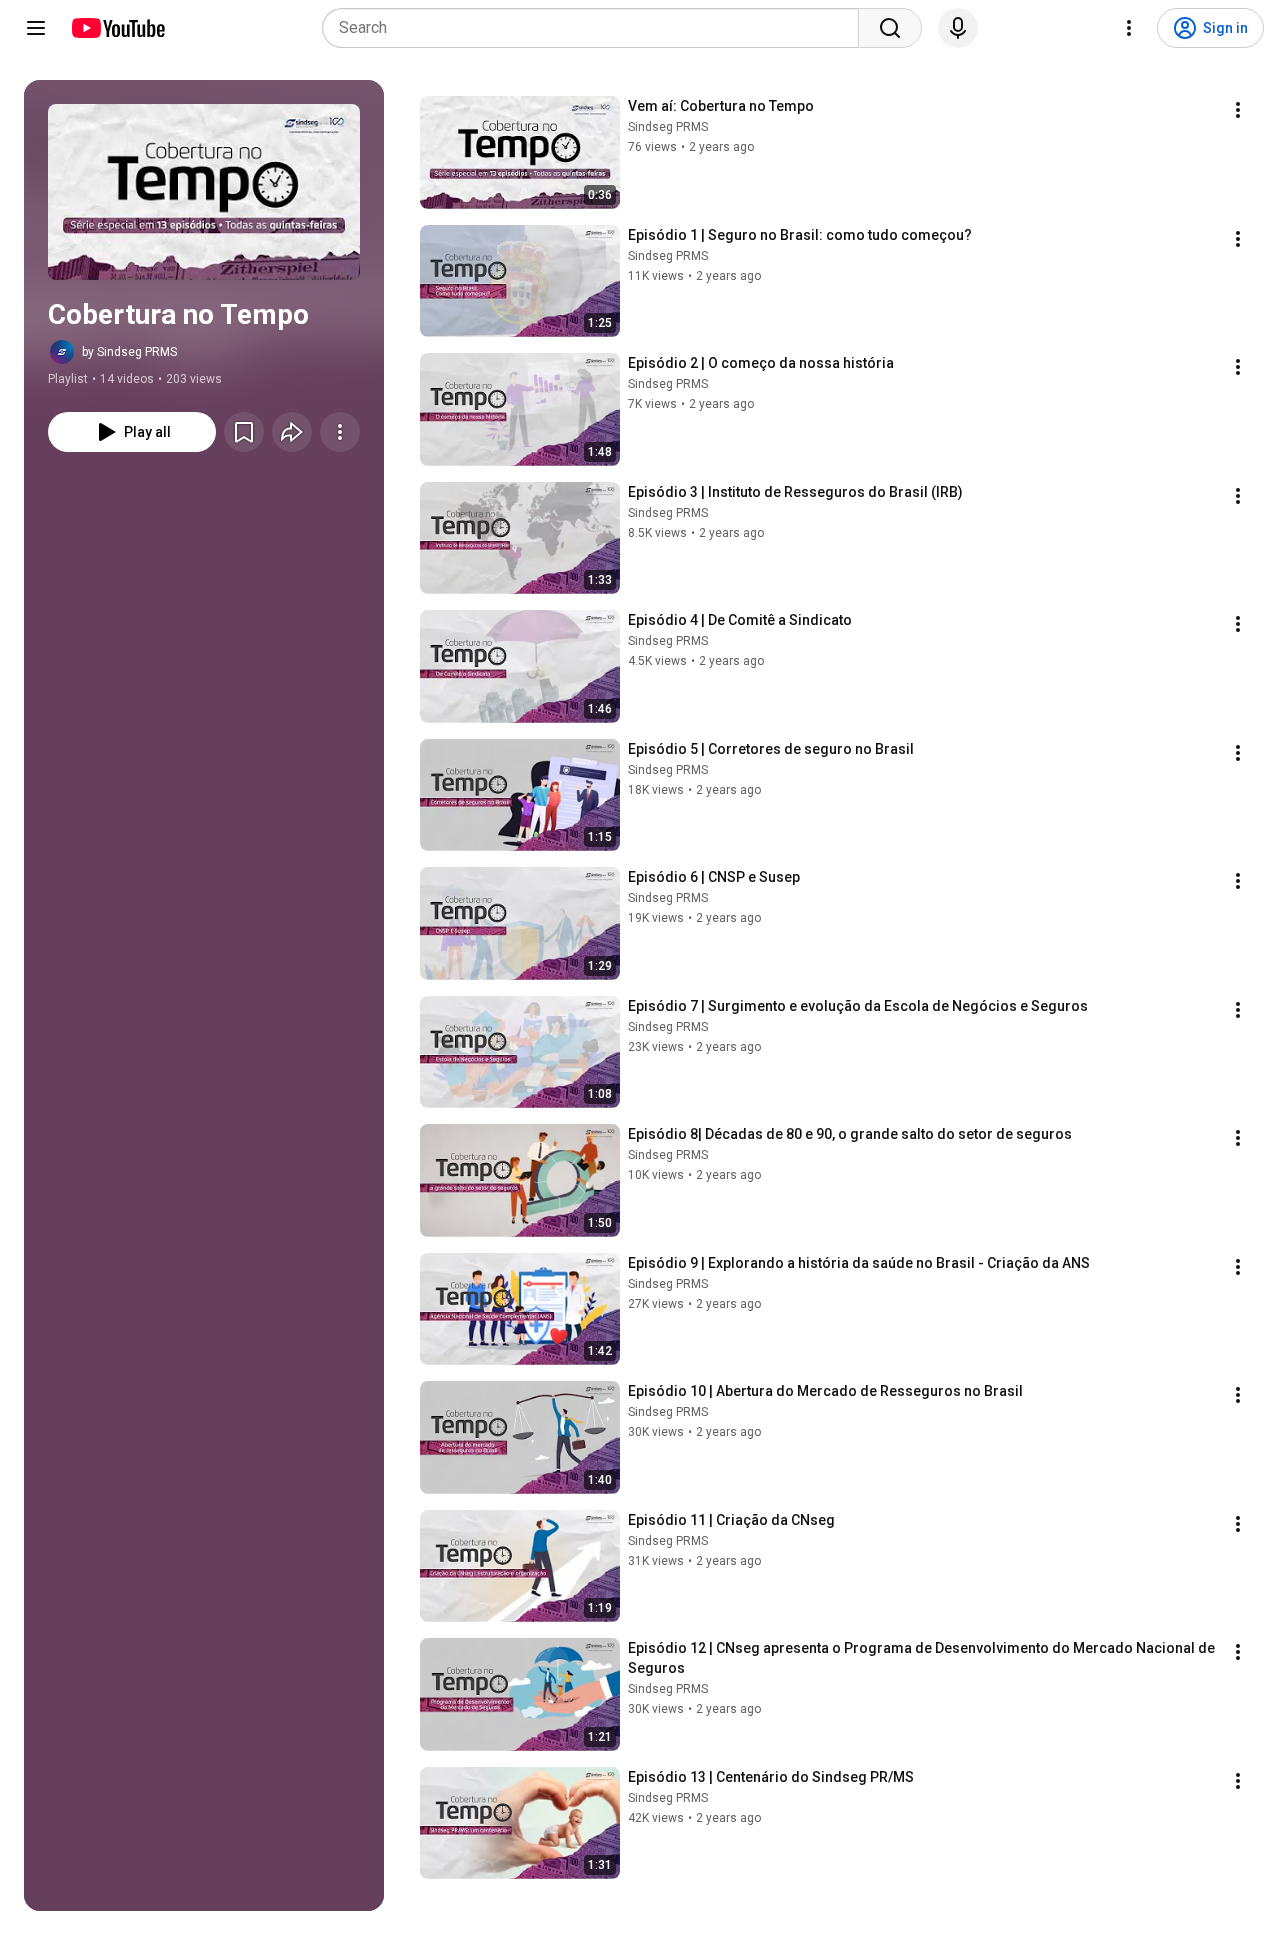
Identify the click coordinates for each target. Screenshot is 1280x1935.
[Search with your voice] (958, 28)
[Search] (890, 28)
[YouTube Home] (117, 28)
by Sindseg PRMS (129, 352)
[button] (204, 192)
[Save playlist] (244, 432)
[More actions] (340, 432)
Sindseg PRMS (668, 127)
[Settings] (1129, 28)
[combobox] (596, 28)
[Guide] (36, 28)
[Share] (292, 432)
